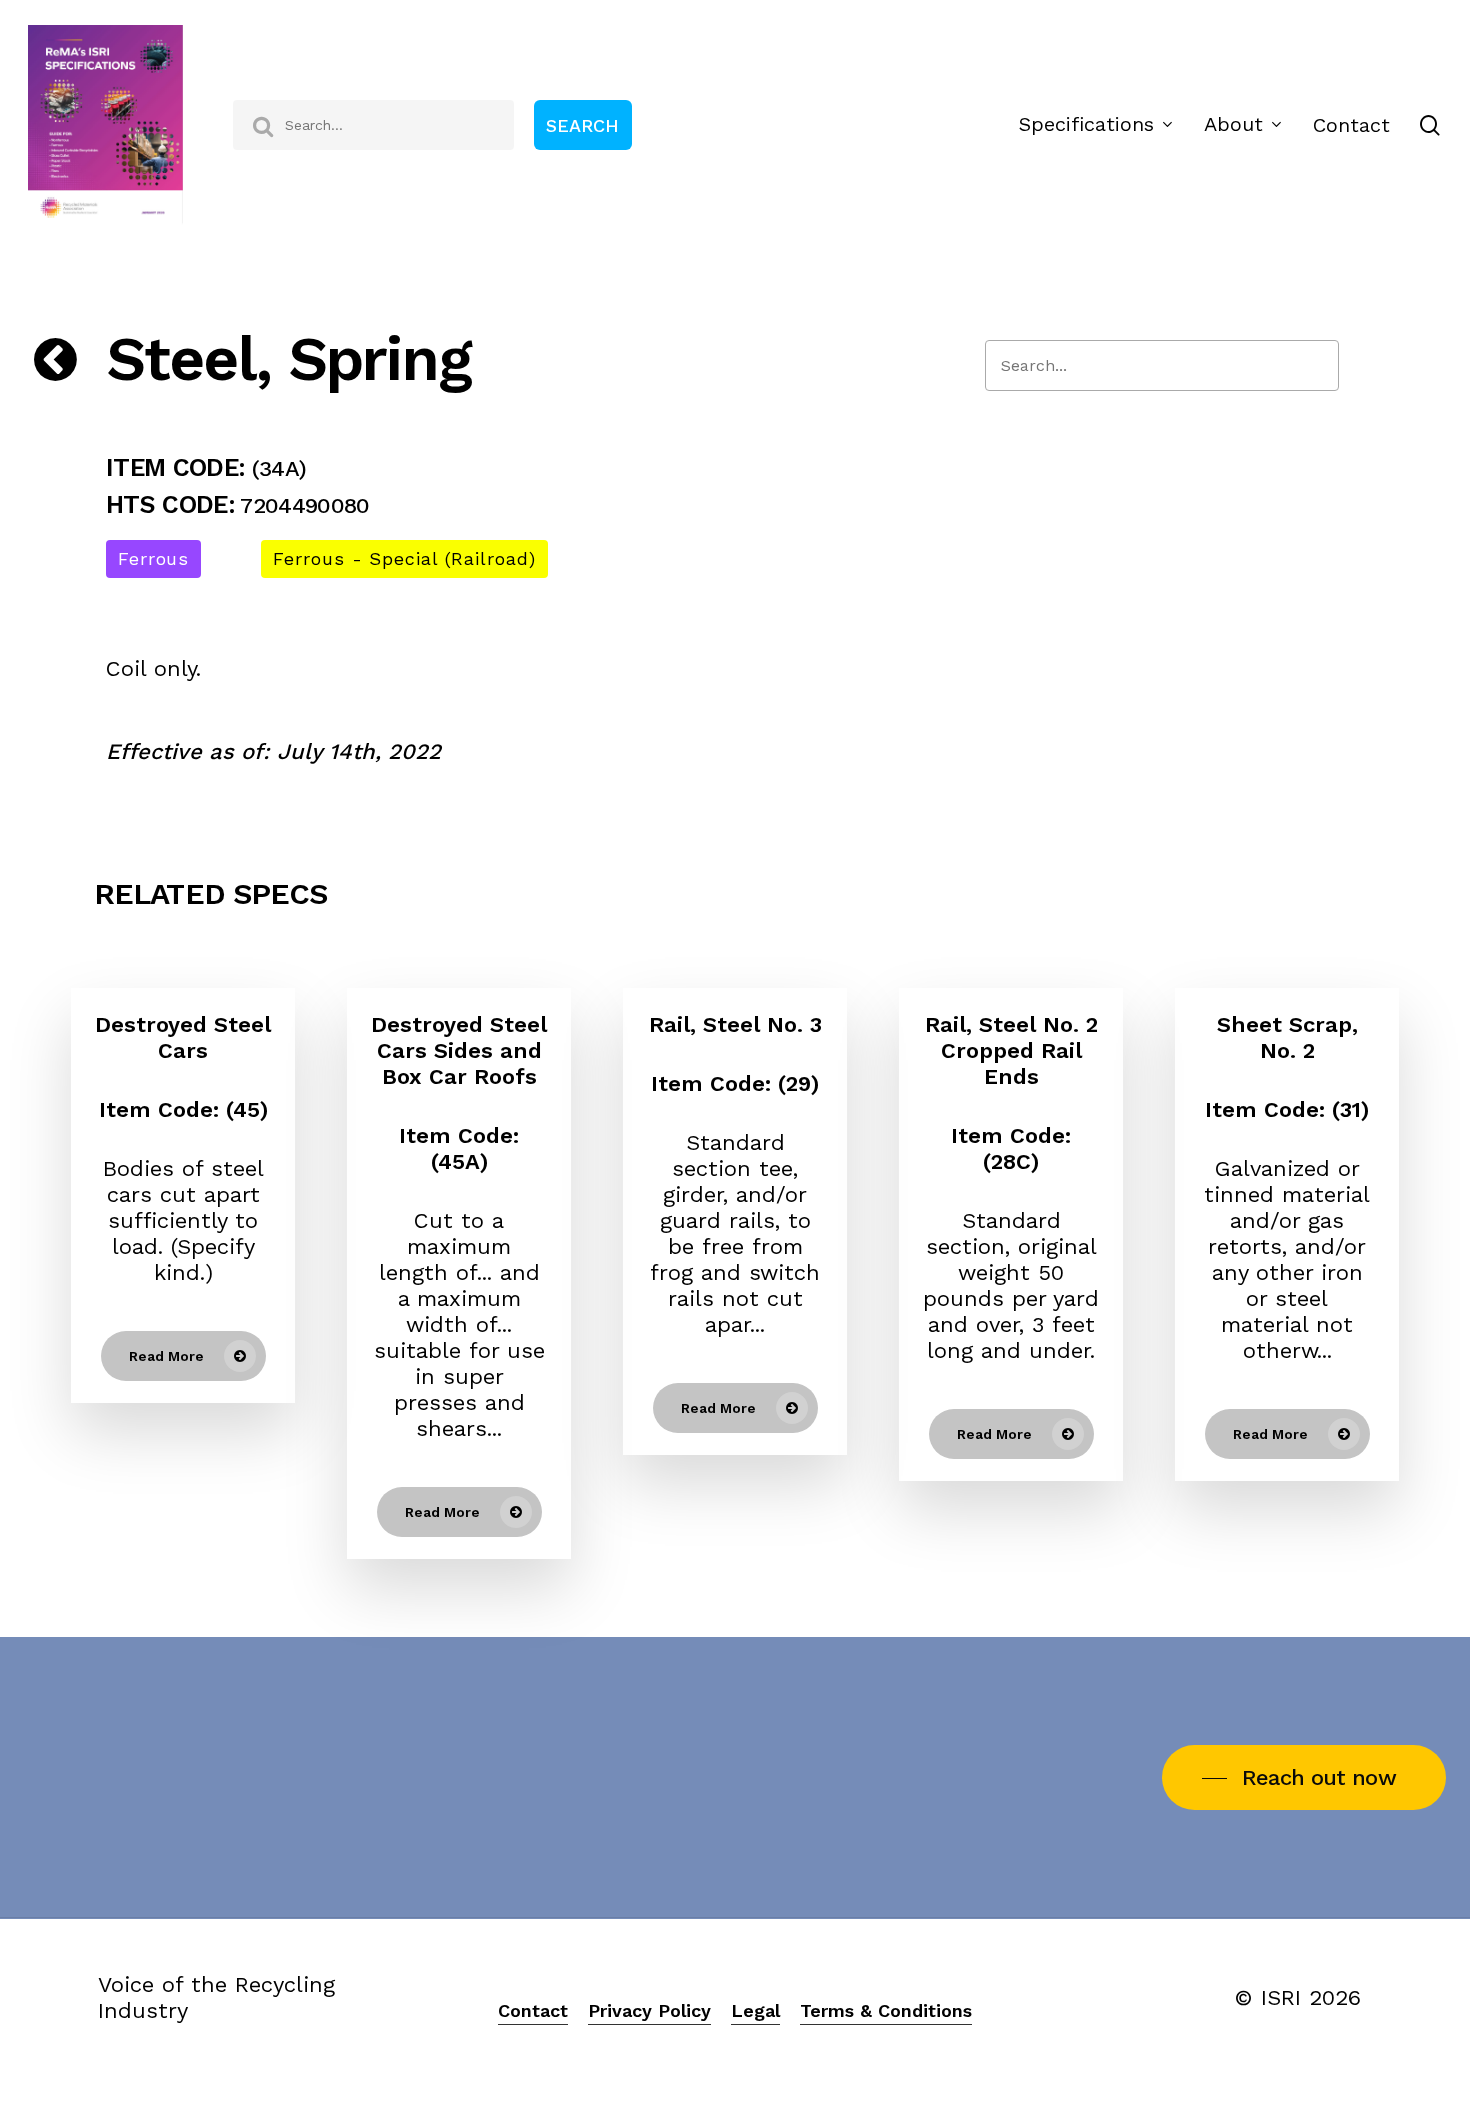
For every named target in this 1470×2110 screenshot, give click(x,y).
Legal (755, 2010)
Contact (533, 2010)
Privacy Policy (649, 2010)
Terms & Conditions (886, 2010)
